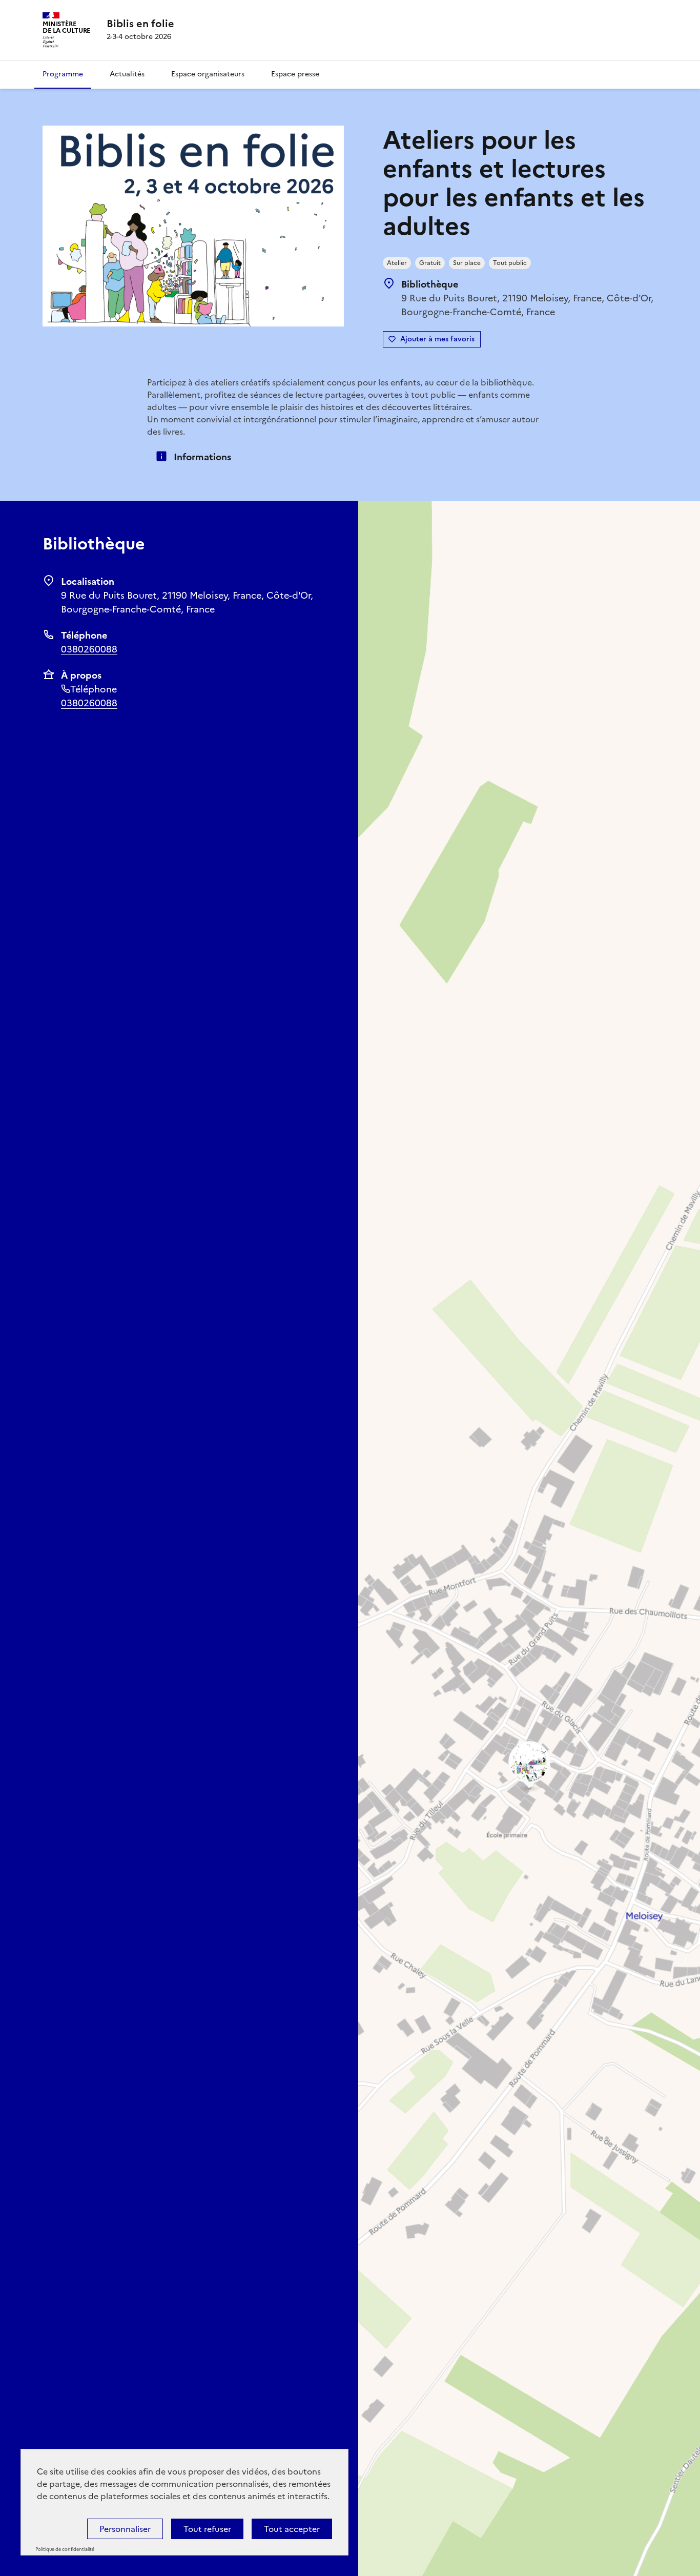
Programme (63, 74)
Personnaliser (125, 2529)
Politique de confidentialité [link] (65, 2549)
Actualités (127, 74)
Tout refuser (207, 2529)
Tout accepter (292, 2529)
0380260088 (89, 649)
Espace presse (295, 74)
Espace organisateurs (208, 74)
